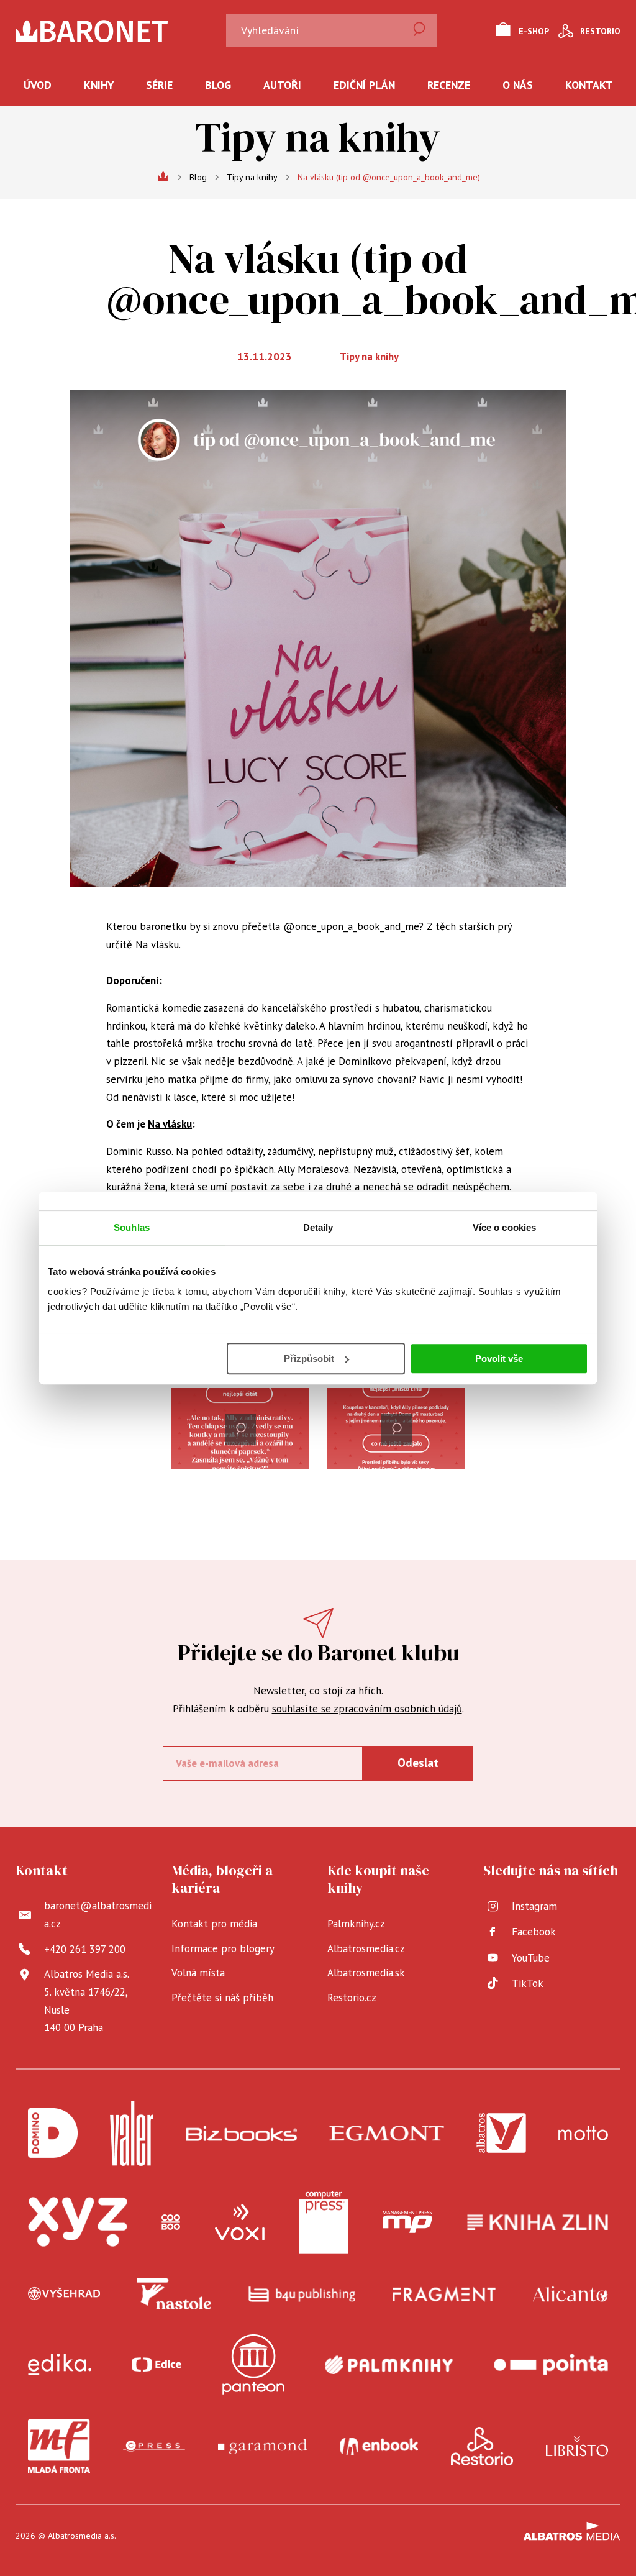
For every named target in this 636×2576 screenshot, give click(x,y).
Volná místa (198, 1973)
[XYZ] (78, 2222)
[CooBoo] (171, 2222)
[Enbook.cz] (379, 2446)
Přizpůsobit (309, 1359)
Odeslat (418, 1763)
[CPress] (154, 2446)
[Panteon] (253, 2364)
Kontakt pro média (214, 1924)
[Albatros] (501, 2133)
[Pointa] (551, 2364)
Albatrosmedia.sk (366, 1973)
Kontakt (589, 85)
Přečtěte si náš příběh (222, 1998)
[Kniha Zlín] (538, 2222)
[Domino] (53, 2133)
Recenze (449, 85)
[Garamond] (262, 2446)
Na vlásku (170, 1124)
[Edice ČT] (157, 2364)
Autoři (282, 85)
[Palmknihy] (389, 2364)
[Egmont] (387, 2133)
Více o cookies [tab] (504, 1227)
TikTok (528, 1983)
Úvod (38, 85)
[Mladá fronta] (59, 2446)
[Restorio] (482, 2446)
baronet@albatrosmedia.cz (98, 1915)
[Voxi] (240, 2222)
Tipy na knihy (252, 177)
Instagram (534, 1906)
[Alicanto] (570, 2294)
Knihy (99, 85)
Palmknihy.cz (356, 1924)
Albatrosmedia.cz (366, 1948)
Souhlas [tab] (132, 1227)
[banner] (117, 31)
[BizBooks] (241, 2133)
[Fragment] (444, 2294)
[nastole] (174, 2294)
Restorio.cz (352, 1998)
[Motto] (583, 2133)
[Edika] (60, 2364)
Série (159, 85)
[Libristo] (577, 2446)
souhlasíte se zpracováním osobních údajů (367, 1709)
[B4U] (302, 2294)
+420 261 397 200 (85, 1949)
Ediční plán (364, 85)
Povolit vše (499, 1359)
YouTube (531, 1958)
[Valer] (132, 2133)
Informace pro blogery (223, 1948)
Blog (218, 85)
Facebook (534, 1932)
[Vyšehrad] (64, 2294)
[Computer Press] (324, 2222)
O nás (518, 85)
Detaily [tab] (318, 1227)
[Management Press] (407, 2222)
